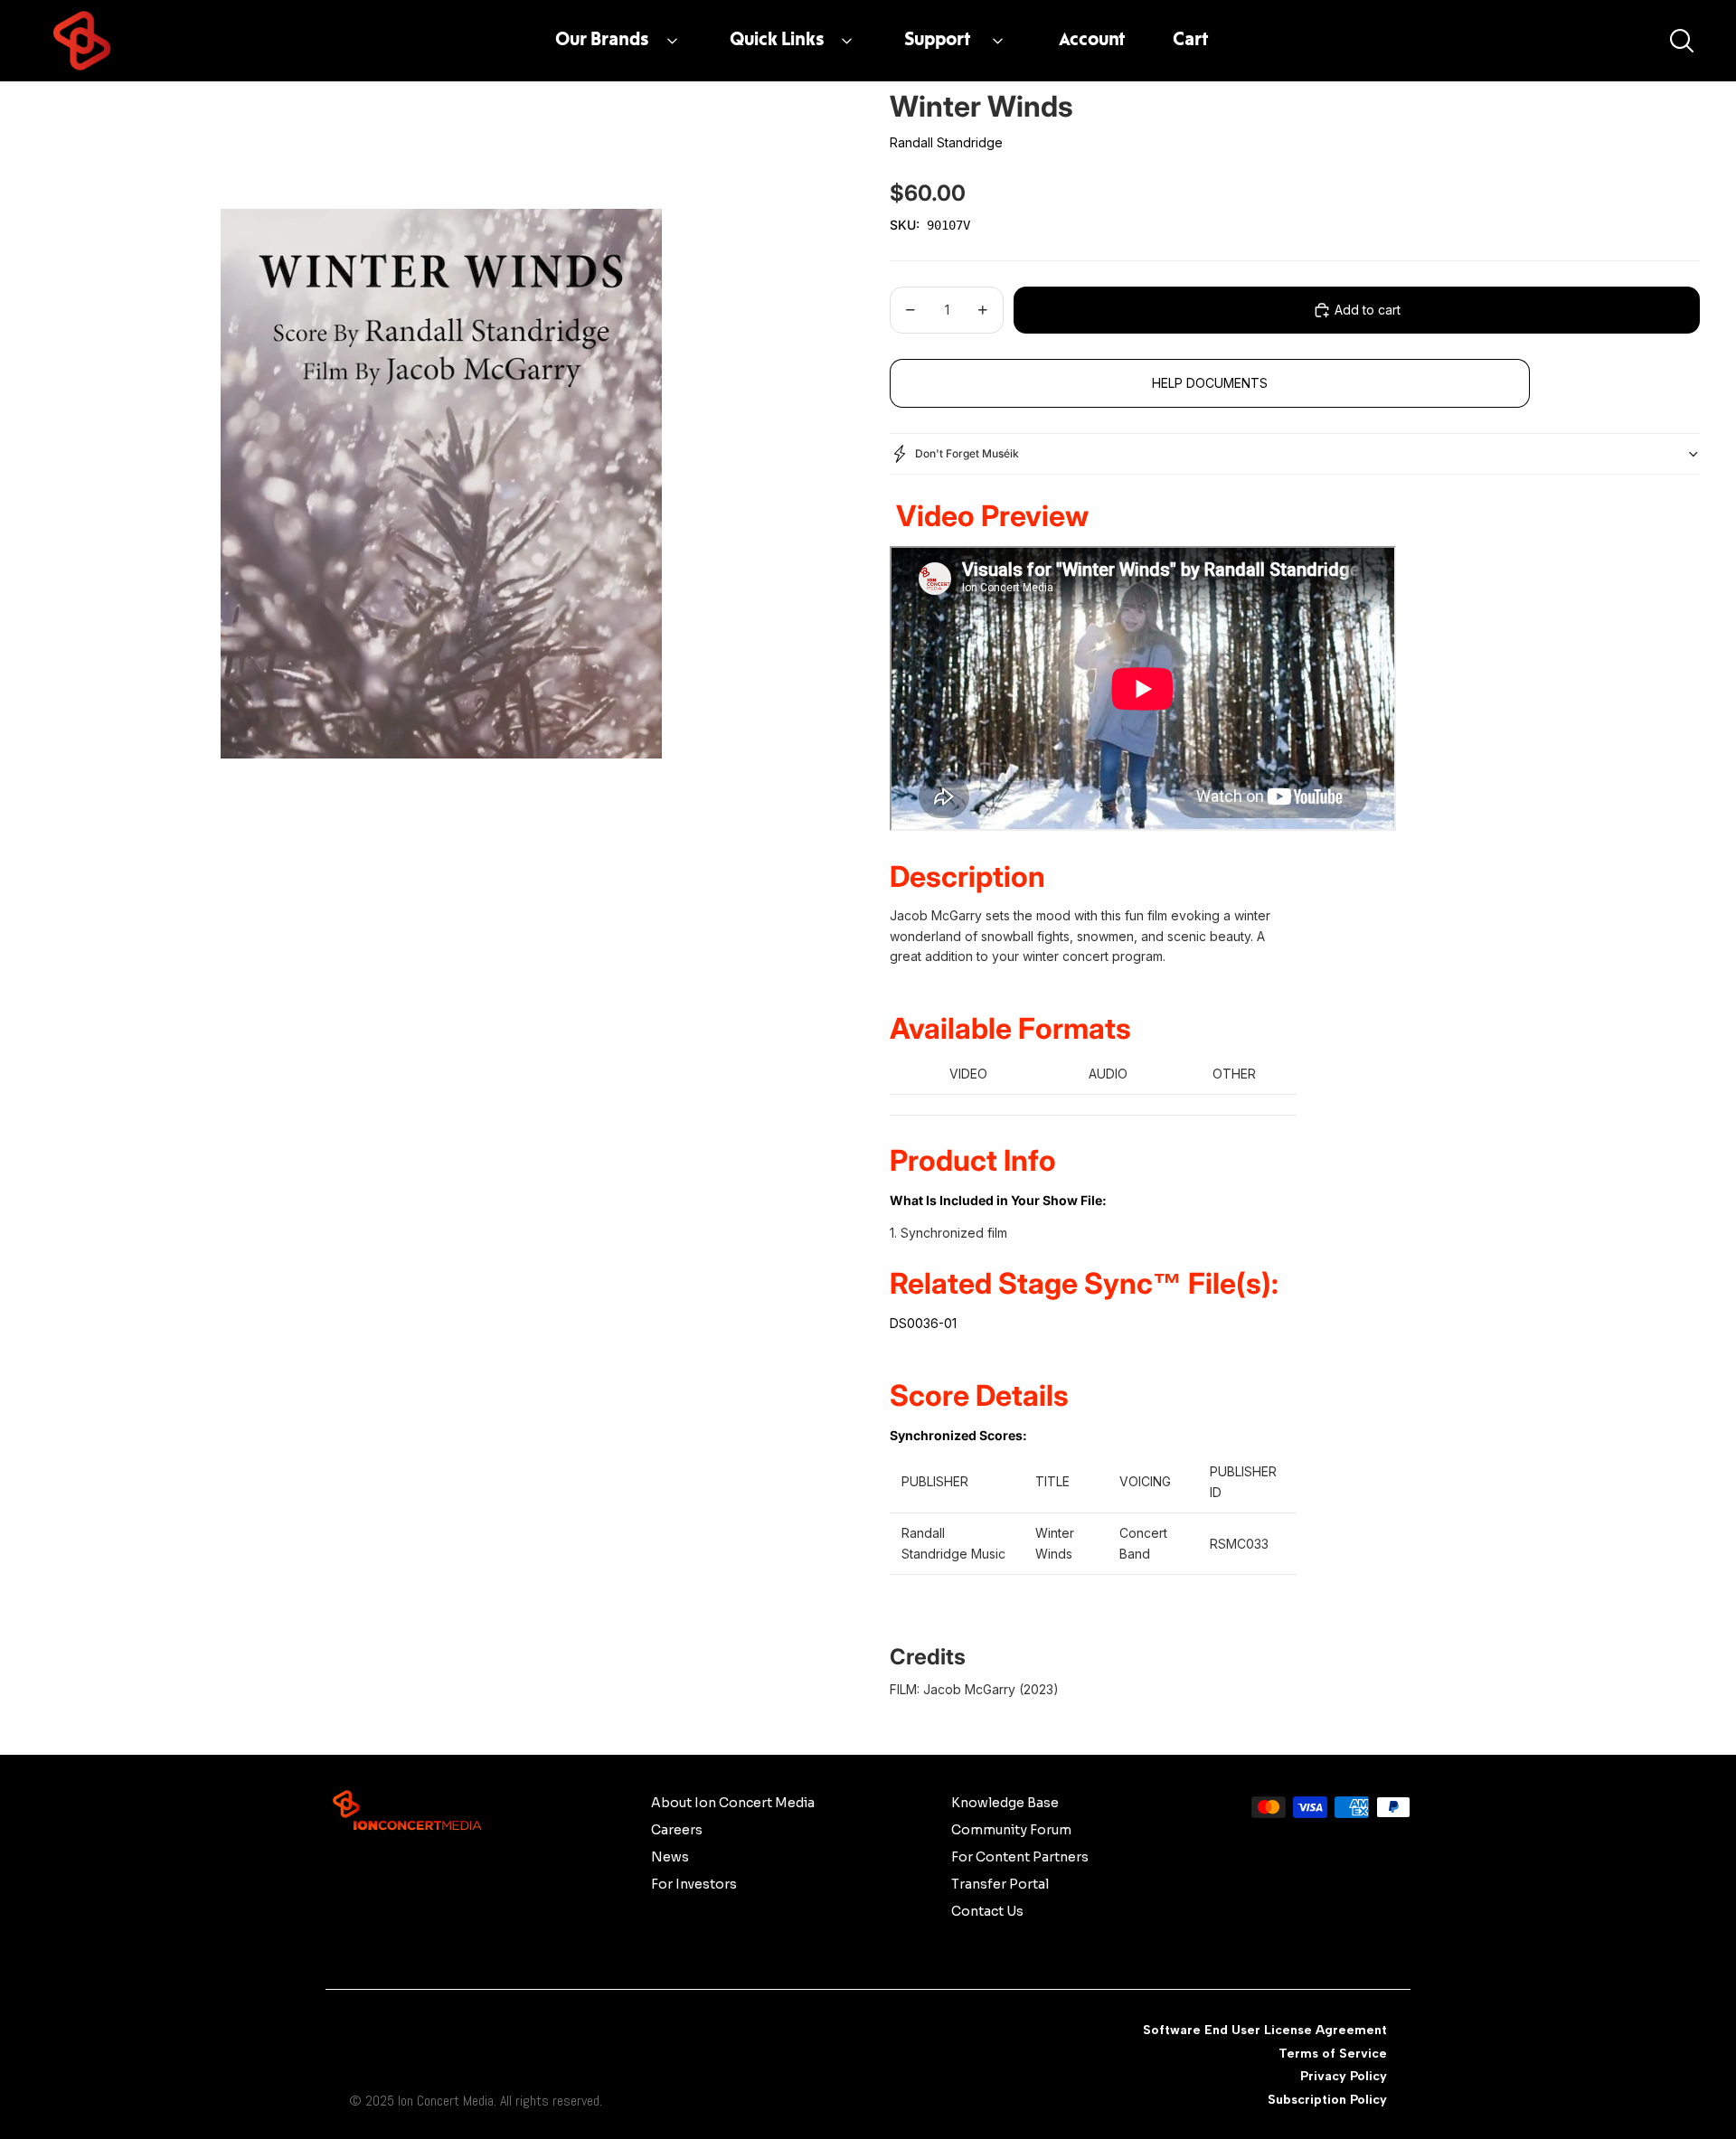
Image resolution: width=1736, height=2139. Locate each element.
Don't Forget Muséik (967, 453)
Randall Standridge (946, 142)
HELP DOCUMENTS (1210, 383)
